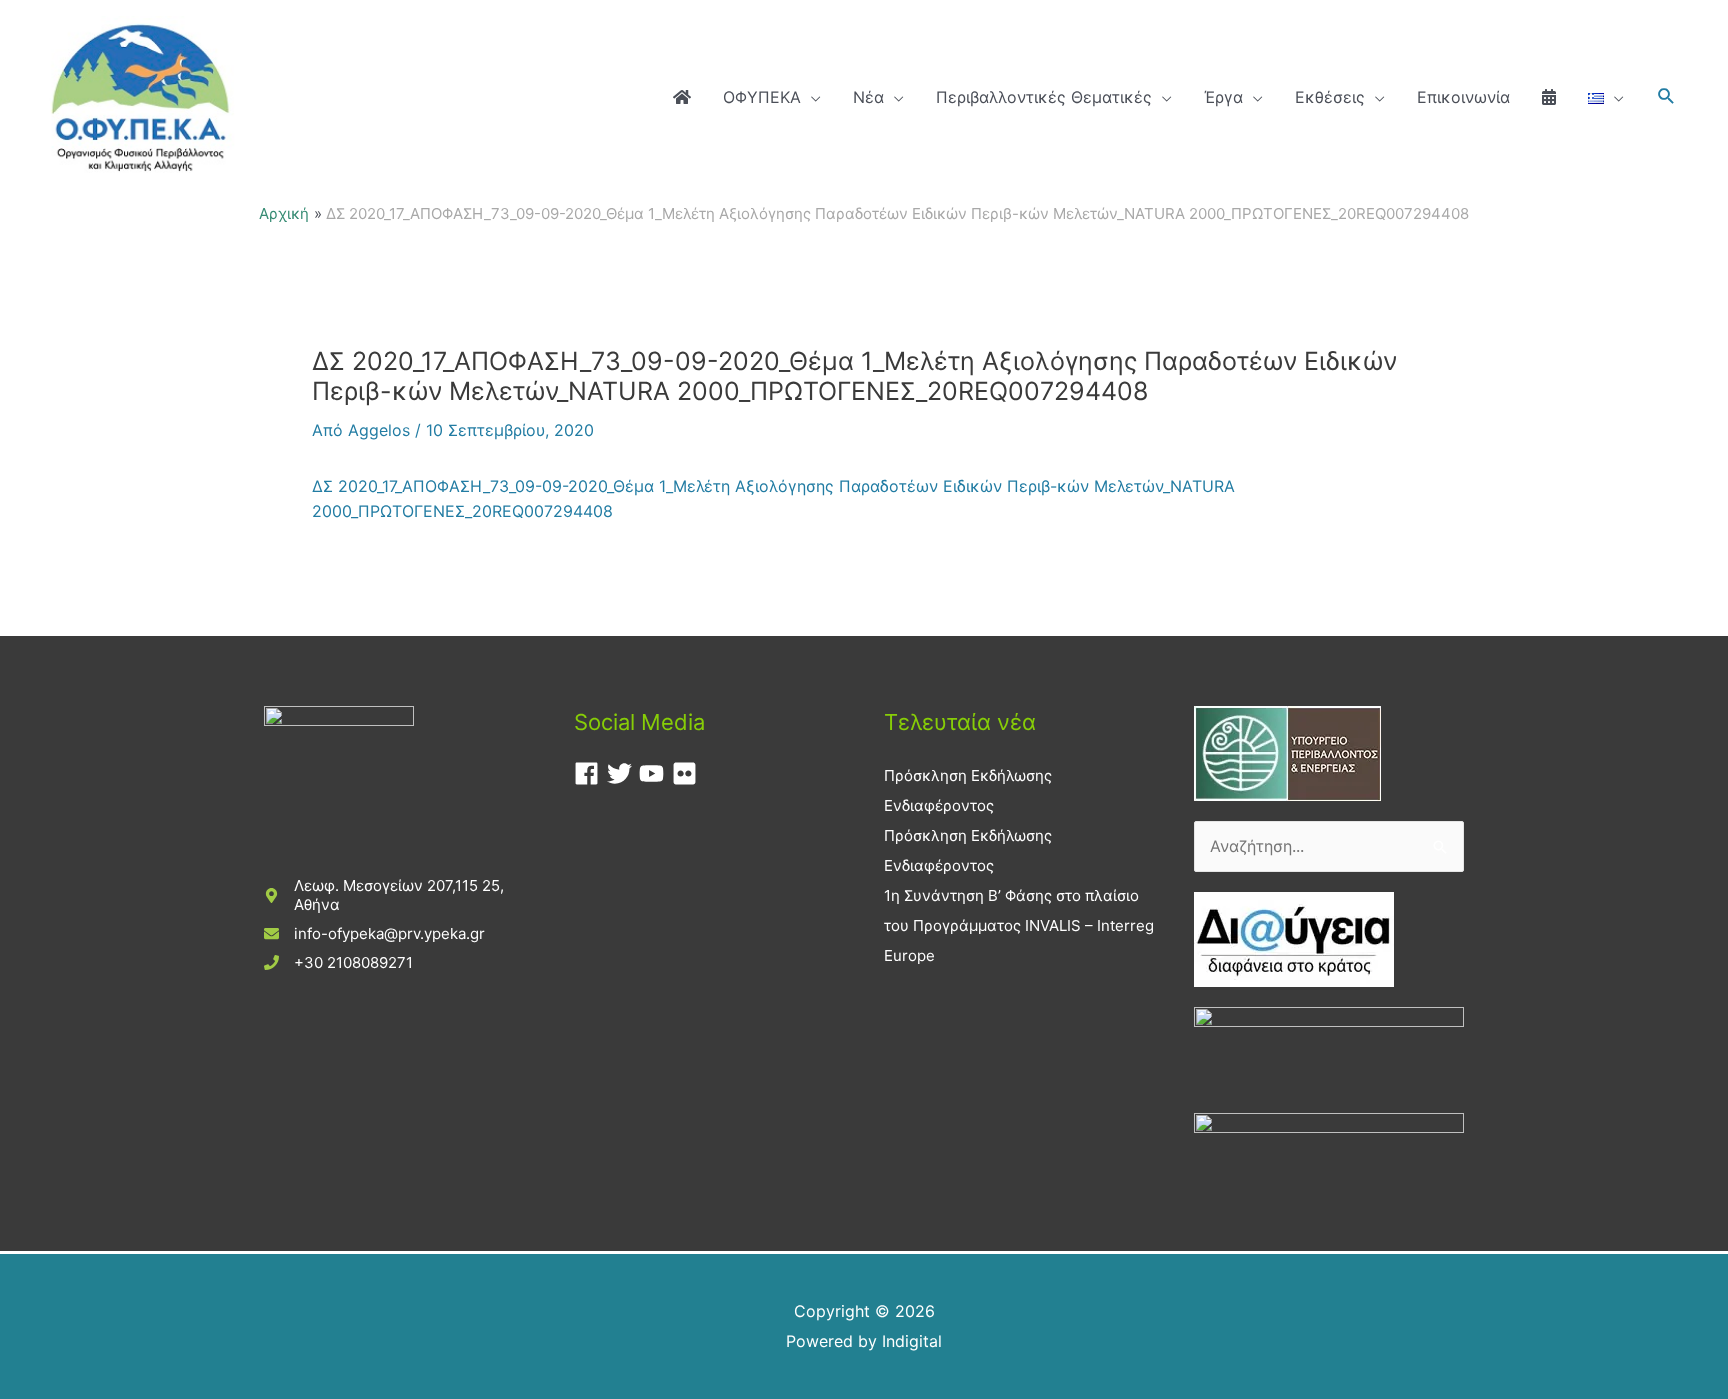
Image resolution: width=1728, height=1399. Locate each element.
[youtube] (655, 773)
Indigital (912, 1341)
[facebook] (590, 773)
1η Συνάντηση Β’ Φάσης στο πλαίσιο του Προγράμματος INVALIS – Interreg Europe (1019, 925)
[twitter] (623, 773)
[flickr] (688, 773)
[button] (1666, 96)
